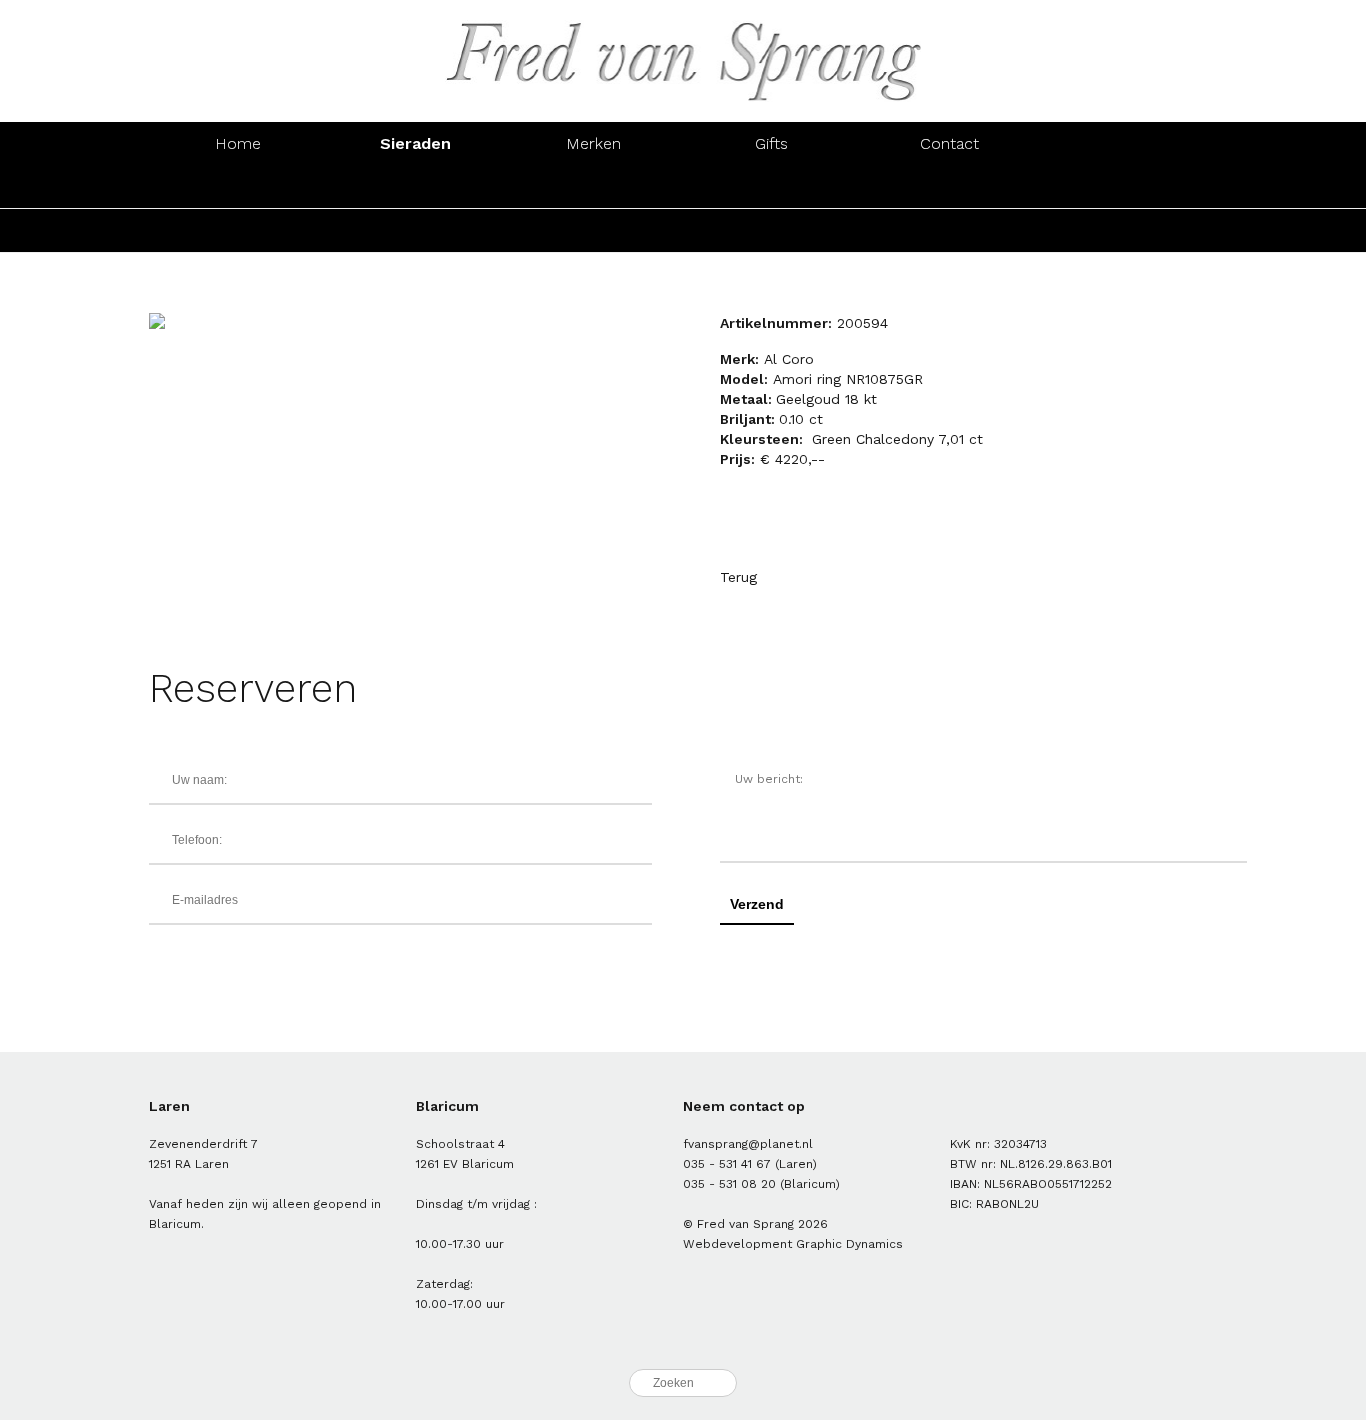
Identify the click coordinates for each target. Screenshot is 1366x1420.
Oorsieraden (416, 186)
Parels (593, 230)
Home (238, 143)
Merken (593, 143)
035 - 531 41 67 (727, 1164)
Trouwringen (772, 230)
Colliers (771, 186)
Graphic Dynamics (849, 1244)
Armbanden (594, 186)
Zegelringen (950, 230)
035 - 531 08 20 (729, 1184)
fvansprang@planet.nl (748, 1144)
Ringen (238, 186)
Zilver (416, 230)
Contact (949, 143)
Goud (238, 230)
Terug (738, 577)
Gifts (771, 143)
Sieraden (415, 143)
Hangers (950, 186)
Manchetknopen (1127, 186)
